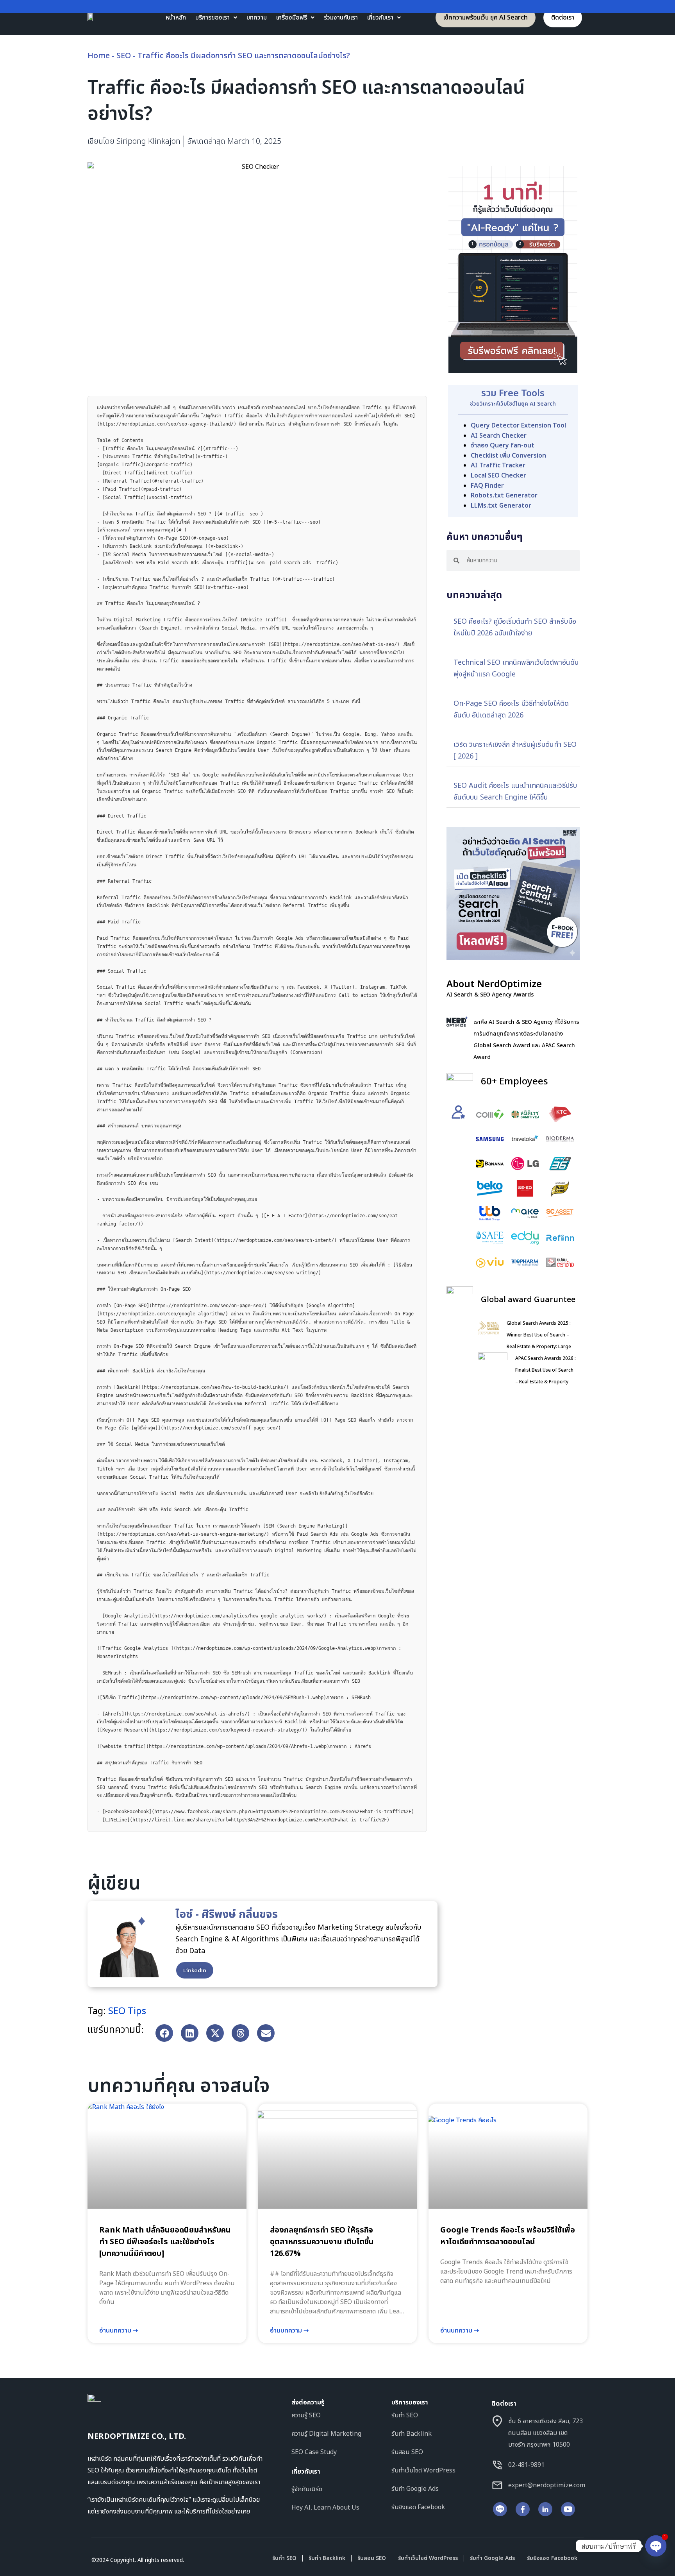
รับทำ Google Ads (492, 2558)
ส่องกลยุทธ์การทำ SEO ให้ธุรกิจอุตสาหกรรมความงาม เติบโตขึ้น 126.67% (322, 2242)
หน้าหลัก (176, 18)
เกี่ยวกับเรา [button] (380, 18)
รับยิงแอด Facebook (552, 2558)
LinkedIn (195, 1970)
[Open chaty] (656, 2546)
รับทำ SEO (284, 2558)
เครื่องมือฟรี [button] (292, 18)
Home (99, 56)
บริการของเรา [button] (212, 18)
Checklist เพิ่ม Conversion (508, 456)
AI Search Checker (499, 436)
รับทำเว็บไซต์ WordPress (428, 2558)
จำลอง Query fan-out (503, 445)
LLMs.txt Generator (501, 506)
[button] (164, 2033)
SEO (124, 56)
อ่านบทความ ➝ (119, 2331)
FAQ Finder (487, 486)
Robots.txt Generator (504, 496)
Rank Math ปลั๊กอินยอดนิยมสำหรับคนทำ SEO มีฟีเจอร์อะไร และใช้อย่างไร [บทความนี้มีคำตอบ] (165, 2242)
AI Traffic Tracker (498, 465)
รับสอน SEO (372, 2558)
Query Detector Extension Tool (518, 426)
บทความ (257, 18)
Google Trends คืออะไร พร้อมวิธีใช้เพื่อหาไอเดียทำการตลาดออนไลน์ (508, 2236)
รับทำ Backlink (327, 2558)
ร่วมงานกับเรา (341, 18)
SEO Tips (127, 2011)
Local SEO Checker (498, 476)
